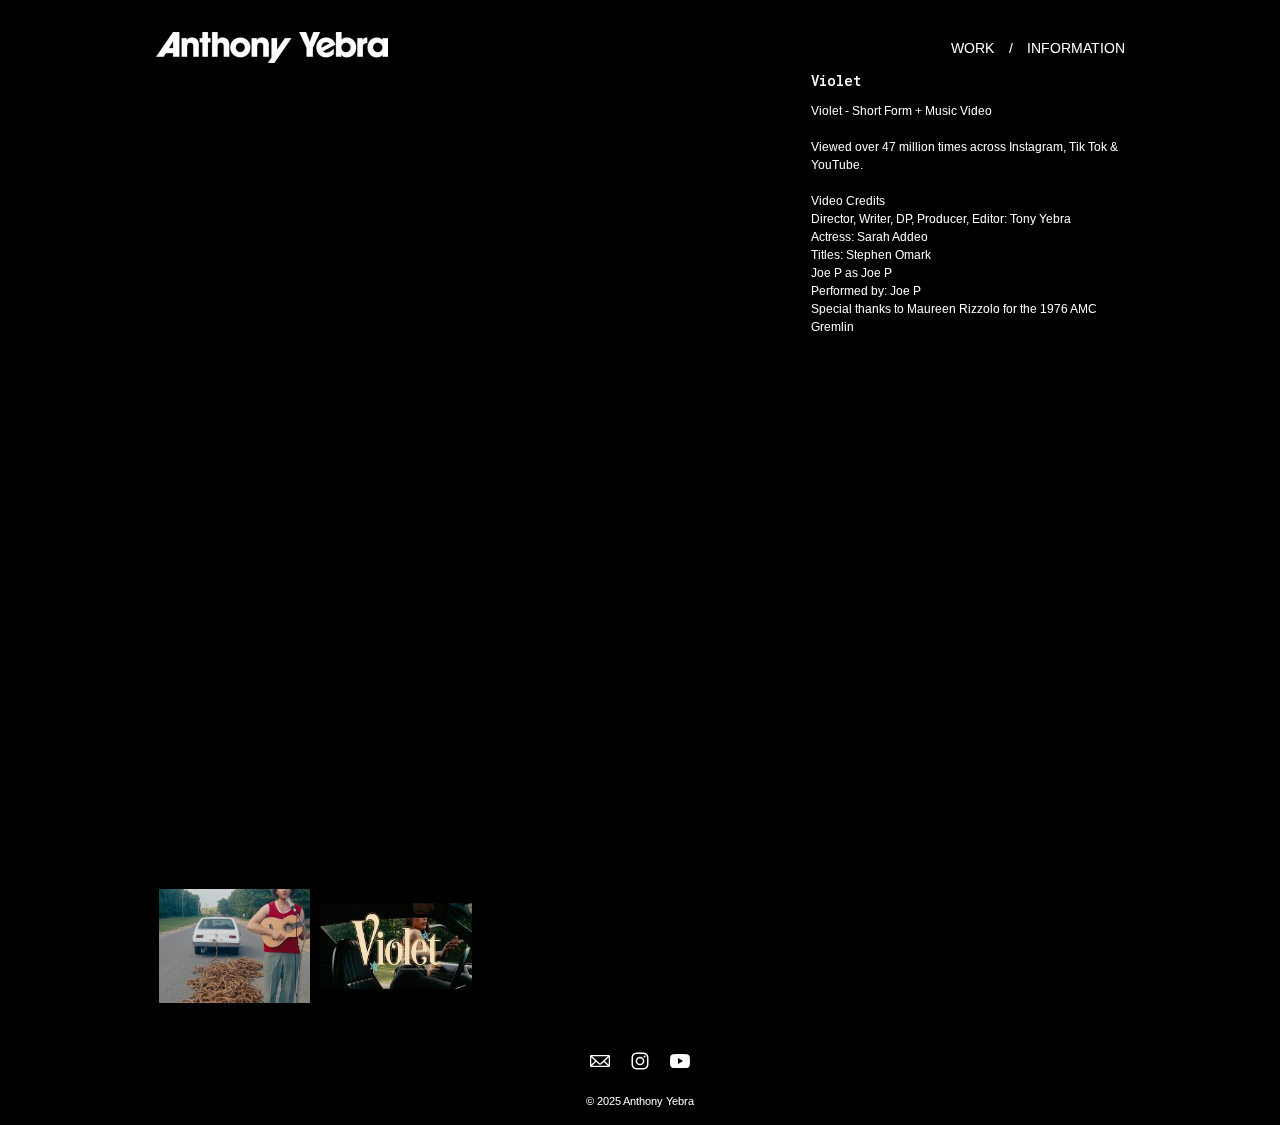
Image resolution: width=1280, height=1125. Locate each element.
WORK (972, 48)
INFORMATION (1076, 48)
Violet (836, 80)
